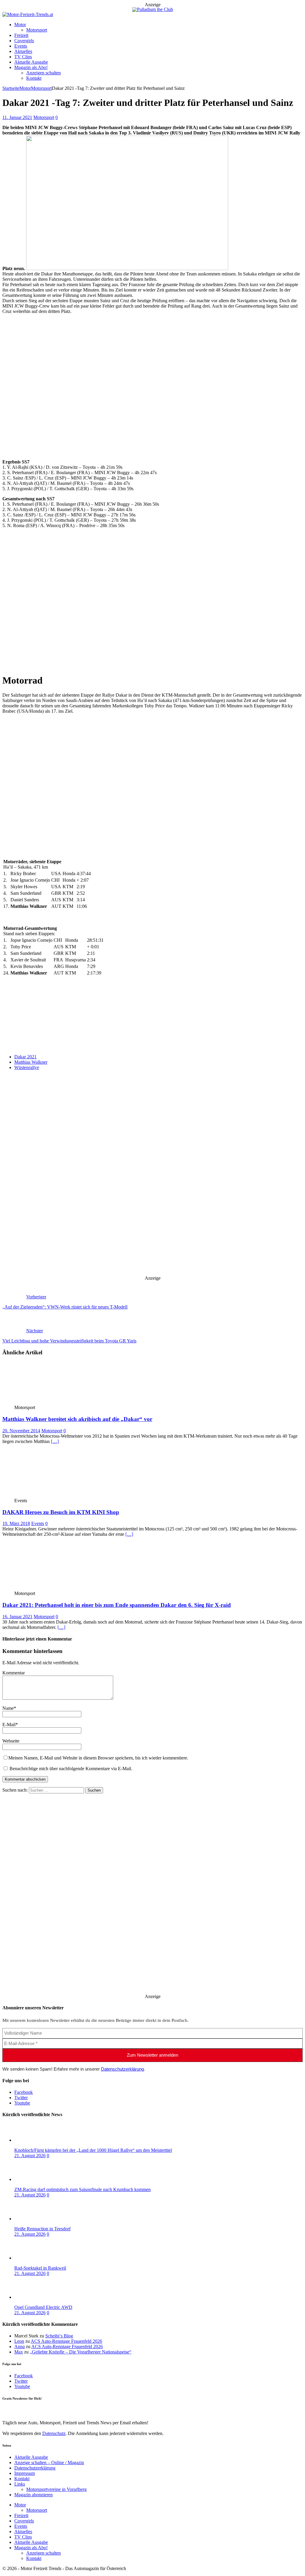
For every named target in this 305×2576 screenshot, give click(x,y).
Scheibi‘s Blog (59, 2336)
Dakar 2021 (25, 1057)
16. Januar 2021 (17, 1617)
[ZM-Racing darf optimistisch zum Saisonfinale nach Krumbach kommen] (38, 2179)
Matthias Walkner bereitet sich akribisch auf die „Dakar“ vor (77, 1419)
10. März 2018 (16, 1523)
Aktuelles (23, 51)
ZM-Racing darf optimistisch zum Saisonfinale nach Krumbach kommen (83, 2189)
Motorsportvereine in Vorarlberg (56, 2489)
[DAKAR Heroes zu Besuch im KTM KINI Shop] (46, 1495)
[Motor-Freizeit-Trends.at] (28, 14)
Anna (20, 2347)
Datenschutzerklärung (122, 2069)
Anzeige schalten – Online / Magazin (49, 2463)
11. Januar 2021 (17, 117)
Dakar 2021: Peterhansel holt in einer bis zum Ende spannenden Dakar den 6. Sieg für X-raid (117, 1605)
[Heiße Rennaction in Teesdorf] (38, 2219)
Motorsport (37, 30)
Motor (20, 25)
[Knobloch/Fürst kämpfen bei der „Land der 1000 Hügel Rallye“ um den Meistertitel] (38, 2140)
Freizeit (21, 35)
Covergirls (24, 41)
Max (19, 2352)
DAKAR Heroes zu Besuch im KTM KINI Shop (61, 1512)
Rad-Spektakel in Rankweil (40, 2268)
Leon (19, 2341)
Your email (13, 1040)
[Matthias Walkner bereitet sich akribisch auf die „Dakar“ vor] (46, 1402)
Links (20, 2484)
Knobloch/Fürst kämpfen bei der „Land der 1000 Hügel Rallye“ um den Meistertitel (93, 2150)
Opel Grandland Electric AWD (43, 2307)
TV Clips (23, 57)
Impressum (25, 2473)
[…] (55, 1441)
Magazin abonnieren (34, 2495)
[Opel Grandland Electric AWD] (38, 2297)
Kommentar (14, 1673)
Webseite (11, 1741)
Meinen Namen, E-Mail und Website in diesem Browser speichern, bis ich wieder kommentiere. (98, 1758)
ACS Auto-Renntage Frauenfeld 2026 (66, 2341)
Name (8, 1708)
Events (21, 46)
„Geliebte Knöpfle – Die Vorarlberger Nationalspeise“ (81, 2352)
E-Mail (9, 1725)
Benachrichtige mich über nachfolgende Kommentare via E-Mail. (71, 1769)
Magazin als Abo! (31, 67)
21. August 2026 (30, 2156)
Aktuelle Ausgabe (31, 62)
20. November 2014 (21, 1431)
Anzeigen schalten (43, 73)
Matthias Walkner (31, 1062)
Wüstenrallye (27, 1067)
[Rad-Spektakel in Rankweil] (38, 2258)
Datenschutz (54, 1019)
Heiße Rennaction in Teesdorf (42, 2229)
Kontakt (34, 78)
